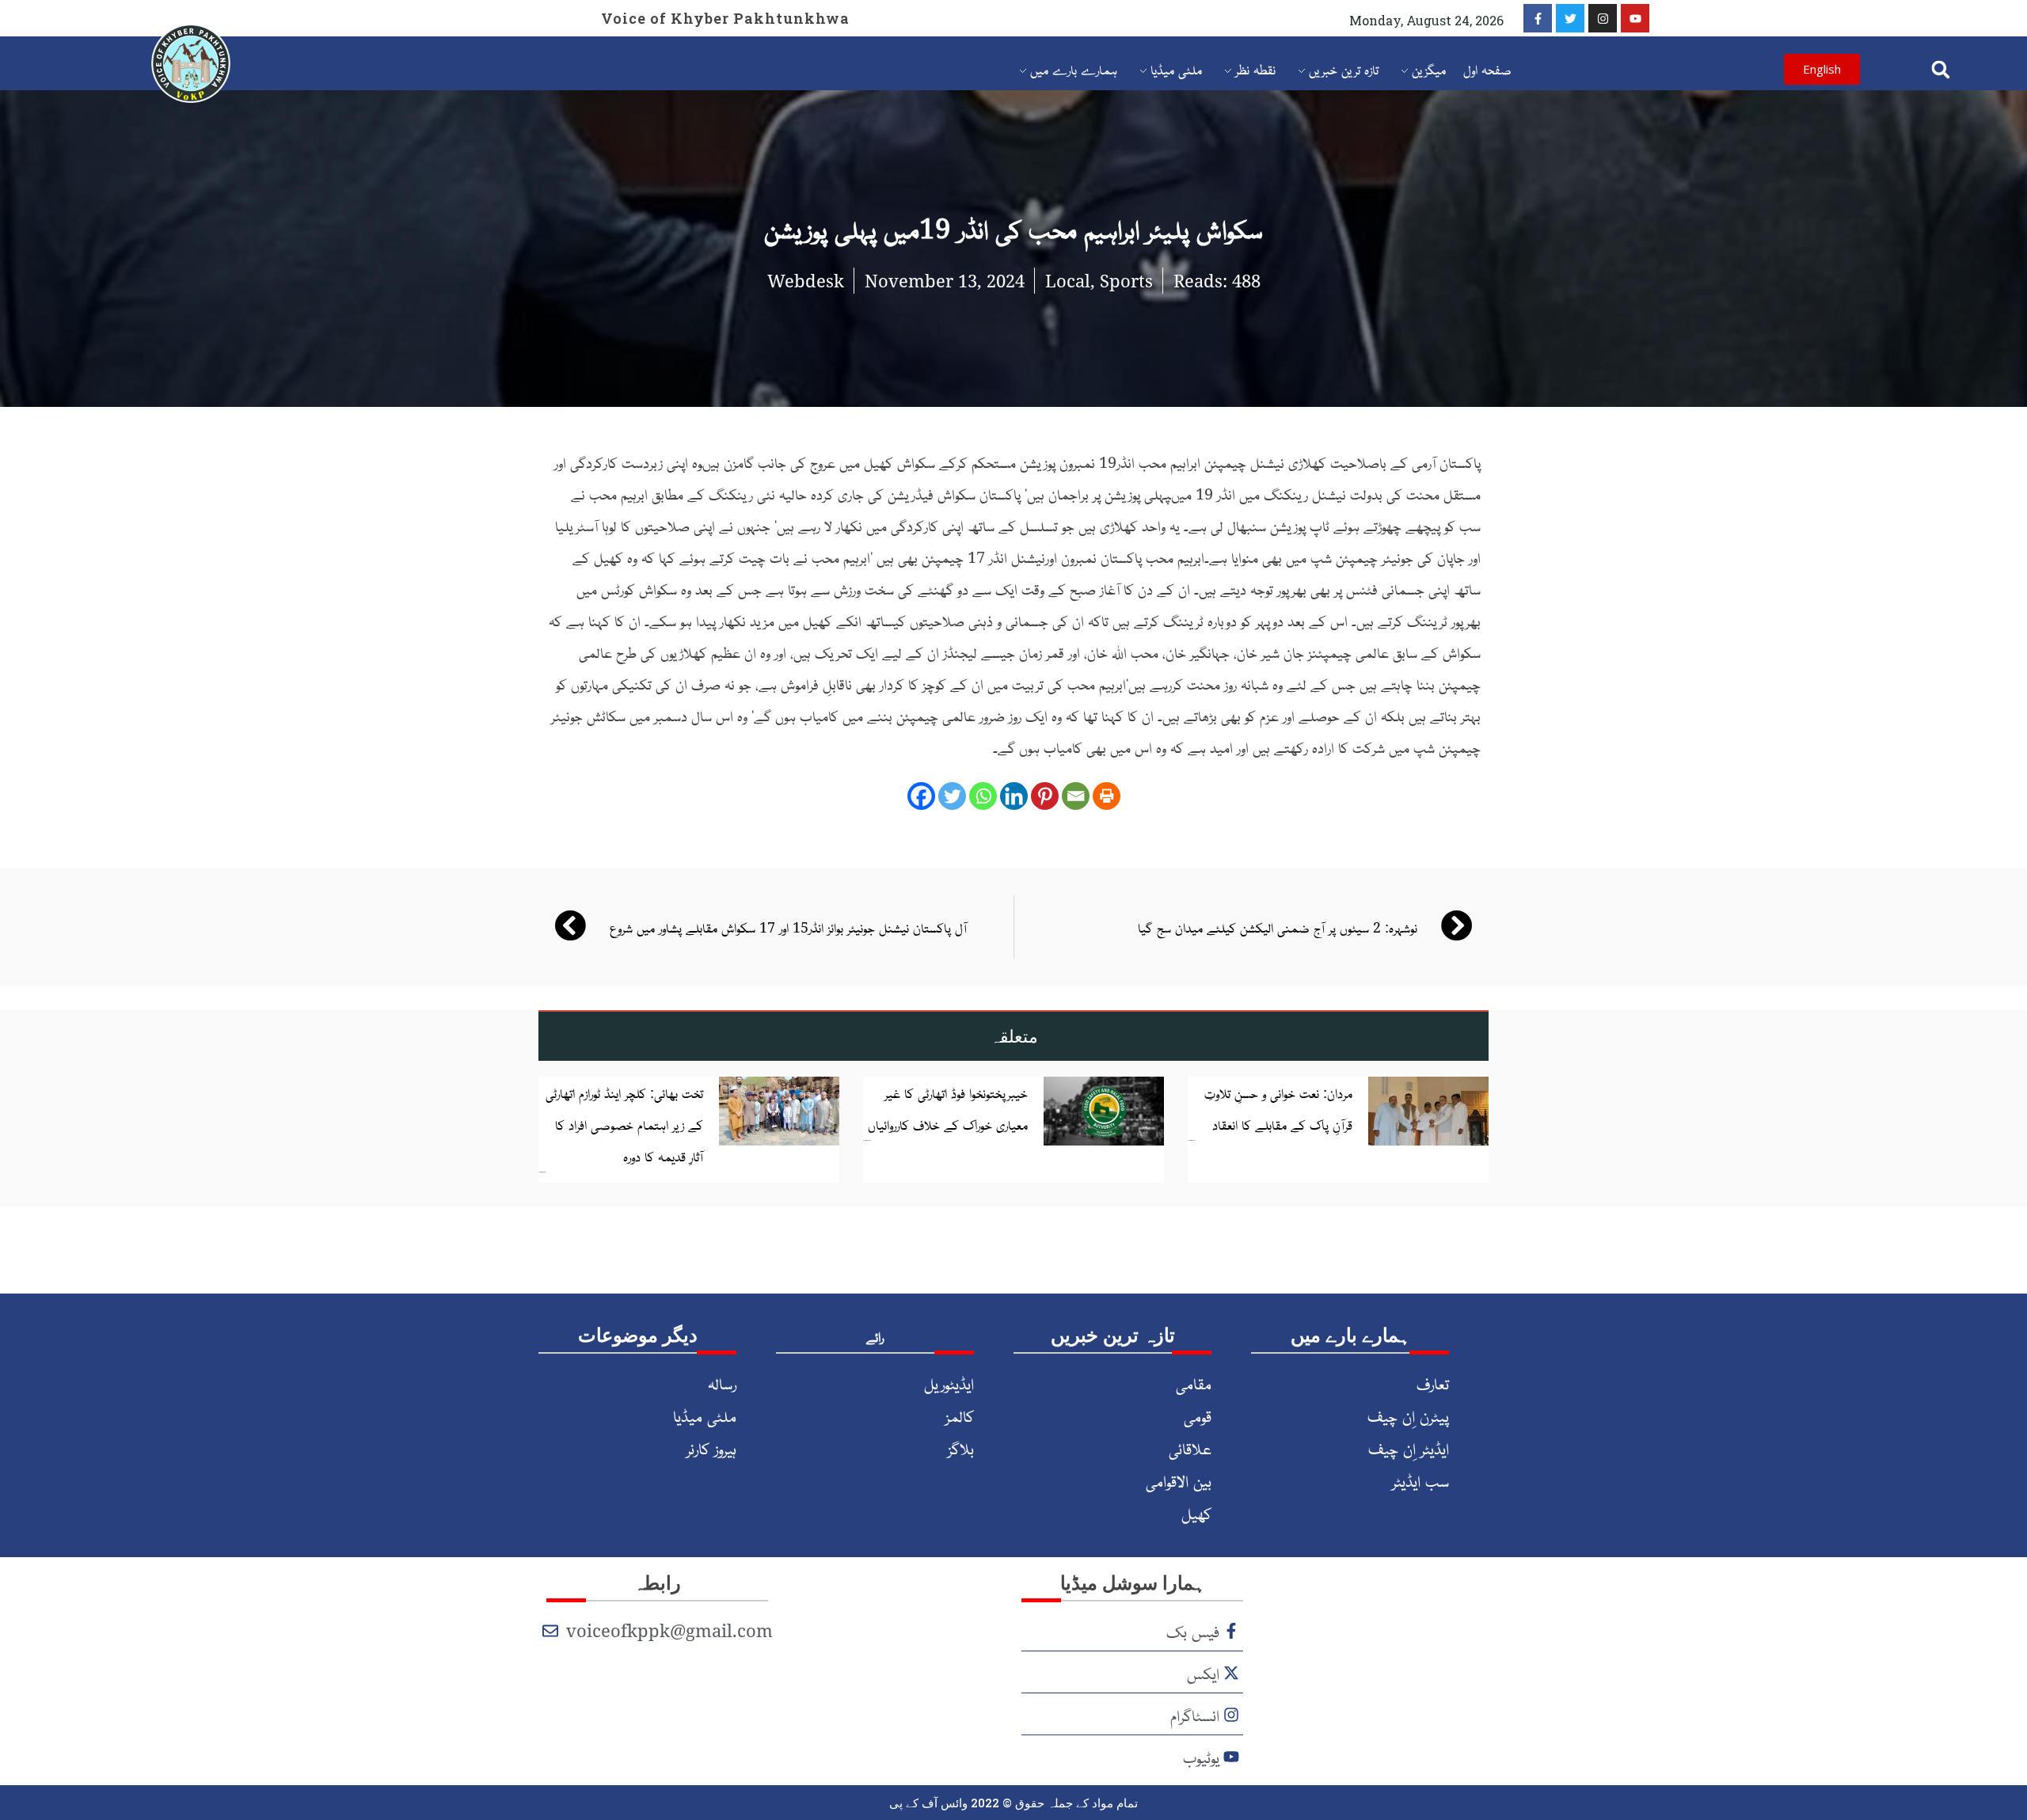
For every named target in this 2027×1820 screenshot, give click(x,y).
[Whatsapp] (983, 796)
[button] (1941, 69)
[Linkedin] (1014, 796)
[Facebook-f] (1538, 18)
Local (1068, 280)
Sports (1126, 280)
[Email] (1076, 796)
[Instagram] (1603, 18)
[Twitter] (1570, 18)
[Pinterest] (1045, 796)
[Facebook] (921, 796)
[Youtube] (1635, 18)
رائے (875, 1336)
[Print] (1107, 796)
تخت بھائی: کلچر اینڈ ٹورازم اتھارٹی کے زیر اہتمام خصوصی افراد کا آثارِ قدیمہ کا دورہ (624, 1124)
